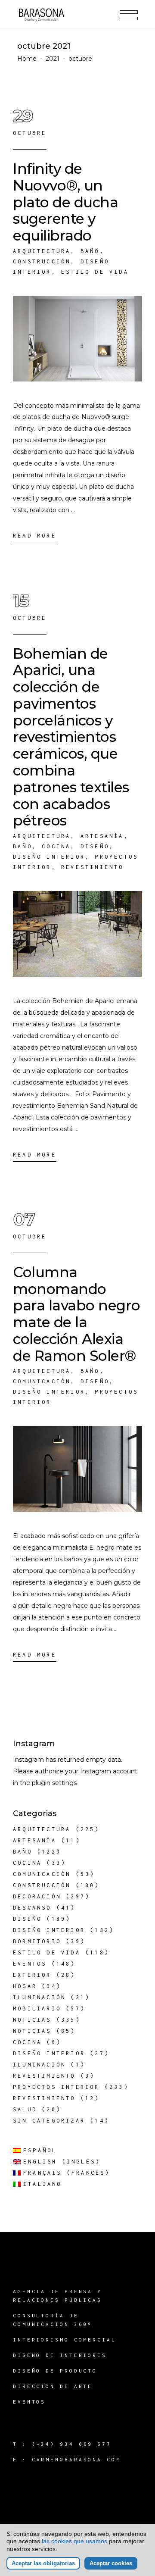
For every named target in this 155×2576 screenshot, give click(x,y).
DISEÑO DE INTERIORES (60, 2355)
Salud (25, 2109)
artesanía (102, 836)
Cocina (56, 846)
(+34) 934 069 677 (72, 2444)
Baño (90, 251)
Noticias (32, 2020)
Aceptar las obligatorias (43, 2563)
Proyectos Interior (56, 2087)
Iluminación (39, 1997)
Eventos (30, 1964)
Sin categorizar (49, 2121)
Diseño (95, 846)
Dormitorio (37, 1941)
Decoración (37, 1896)
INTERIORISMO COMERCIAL (65, 2340)
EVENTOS (29, 2402)
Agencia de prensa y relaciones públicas (57, 2296)
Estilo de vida (95, 272)
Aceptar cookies (111, 2563)
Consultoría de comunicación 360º (53, 2320)
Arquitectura (42, 251)
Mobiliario (37, 2009)
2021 (53, 59)
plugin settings (55, 1783)
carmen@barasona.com (76, 2459)
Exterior (32, 1975)
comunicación (42, 1381)
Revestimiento (93, 867)
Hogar (25, 1986)
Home (27, 59)
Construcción (42, 261)
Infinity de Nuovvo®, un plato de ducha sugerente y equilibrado (65, 202)
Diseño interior (49, 857)
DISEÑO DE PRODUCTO (55, 2371)
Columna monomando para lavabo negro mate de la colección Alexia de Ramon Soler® (77, 1314)
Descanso (32, 1908)
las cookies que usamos (74, 2541)
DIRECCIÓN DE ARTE (53, 2386)
